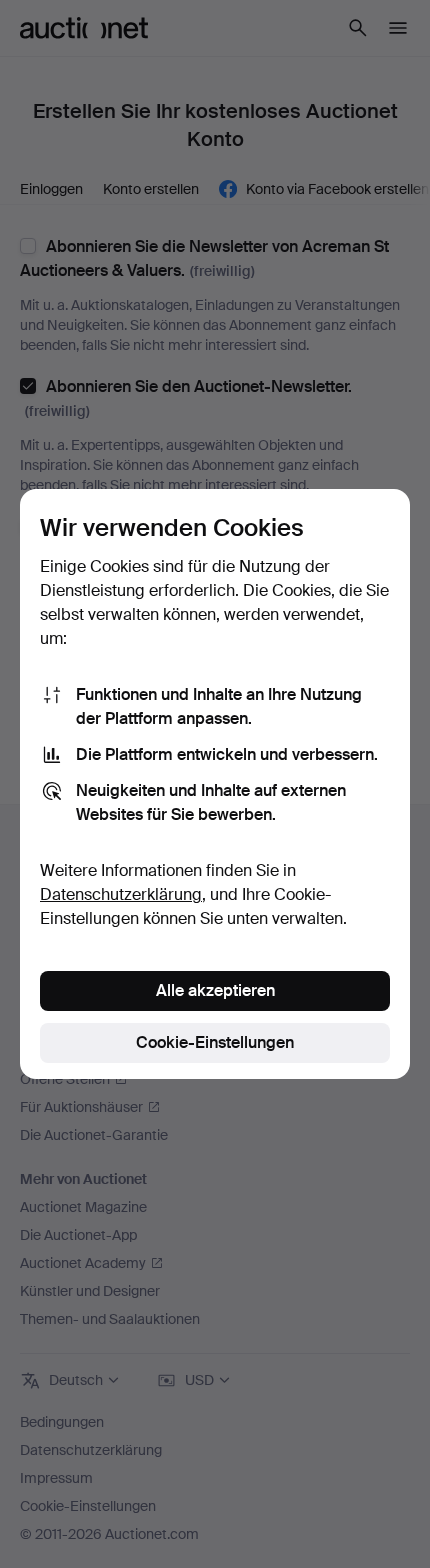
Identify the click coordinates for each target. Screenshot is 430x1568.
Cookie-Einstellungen (215, 1042)
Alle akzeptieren (215, 990)
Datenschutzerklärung (121, 894)
